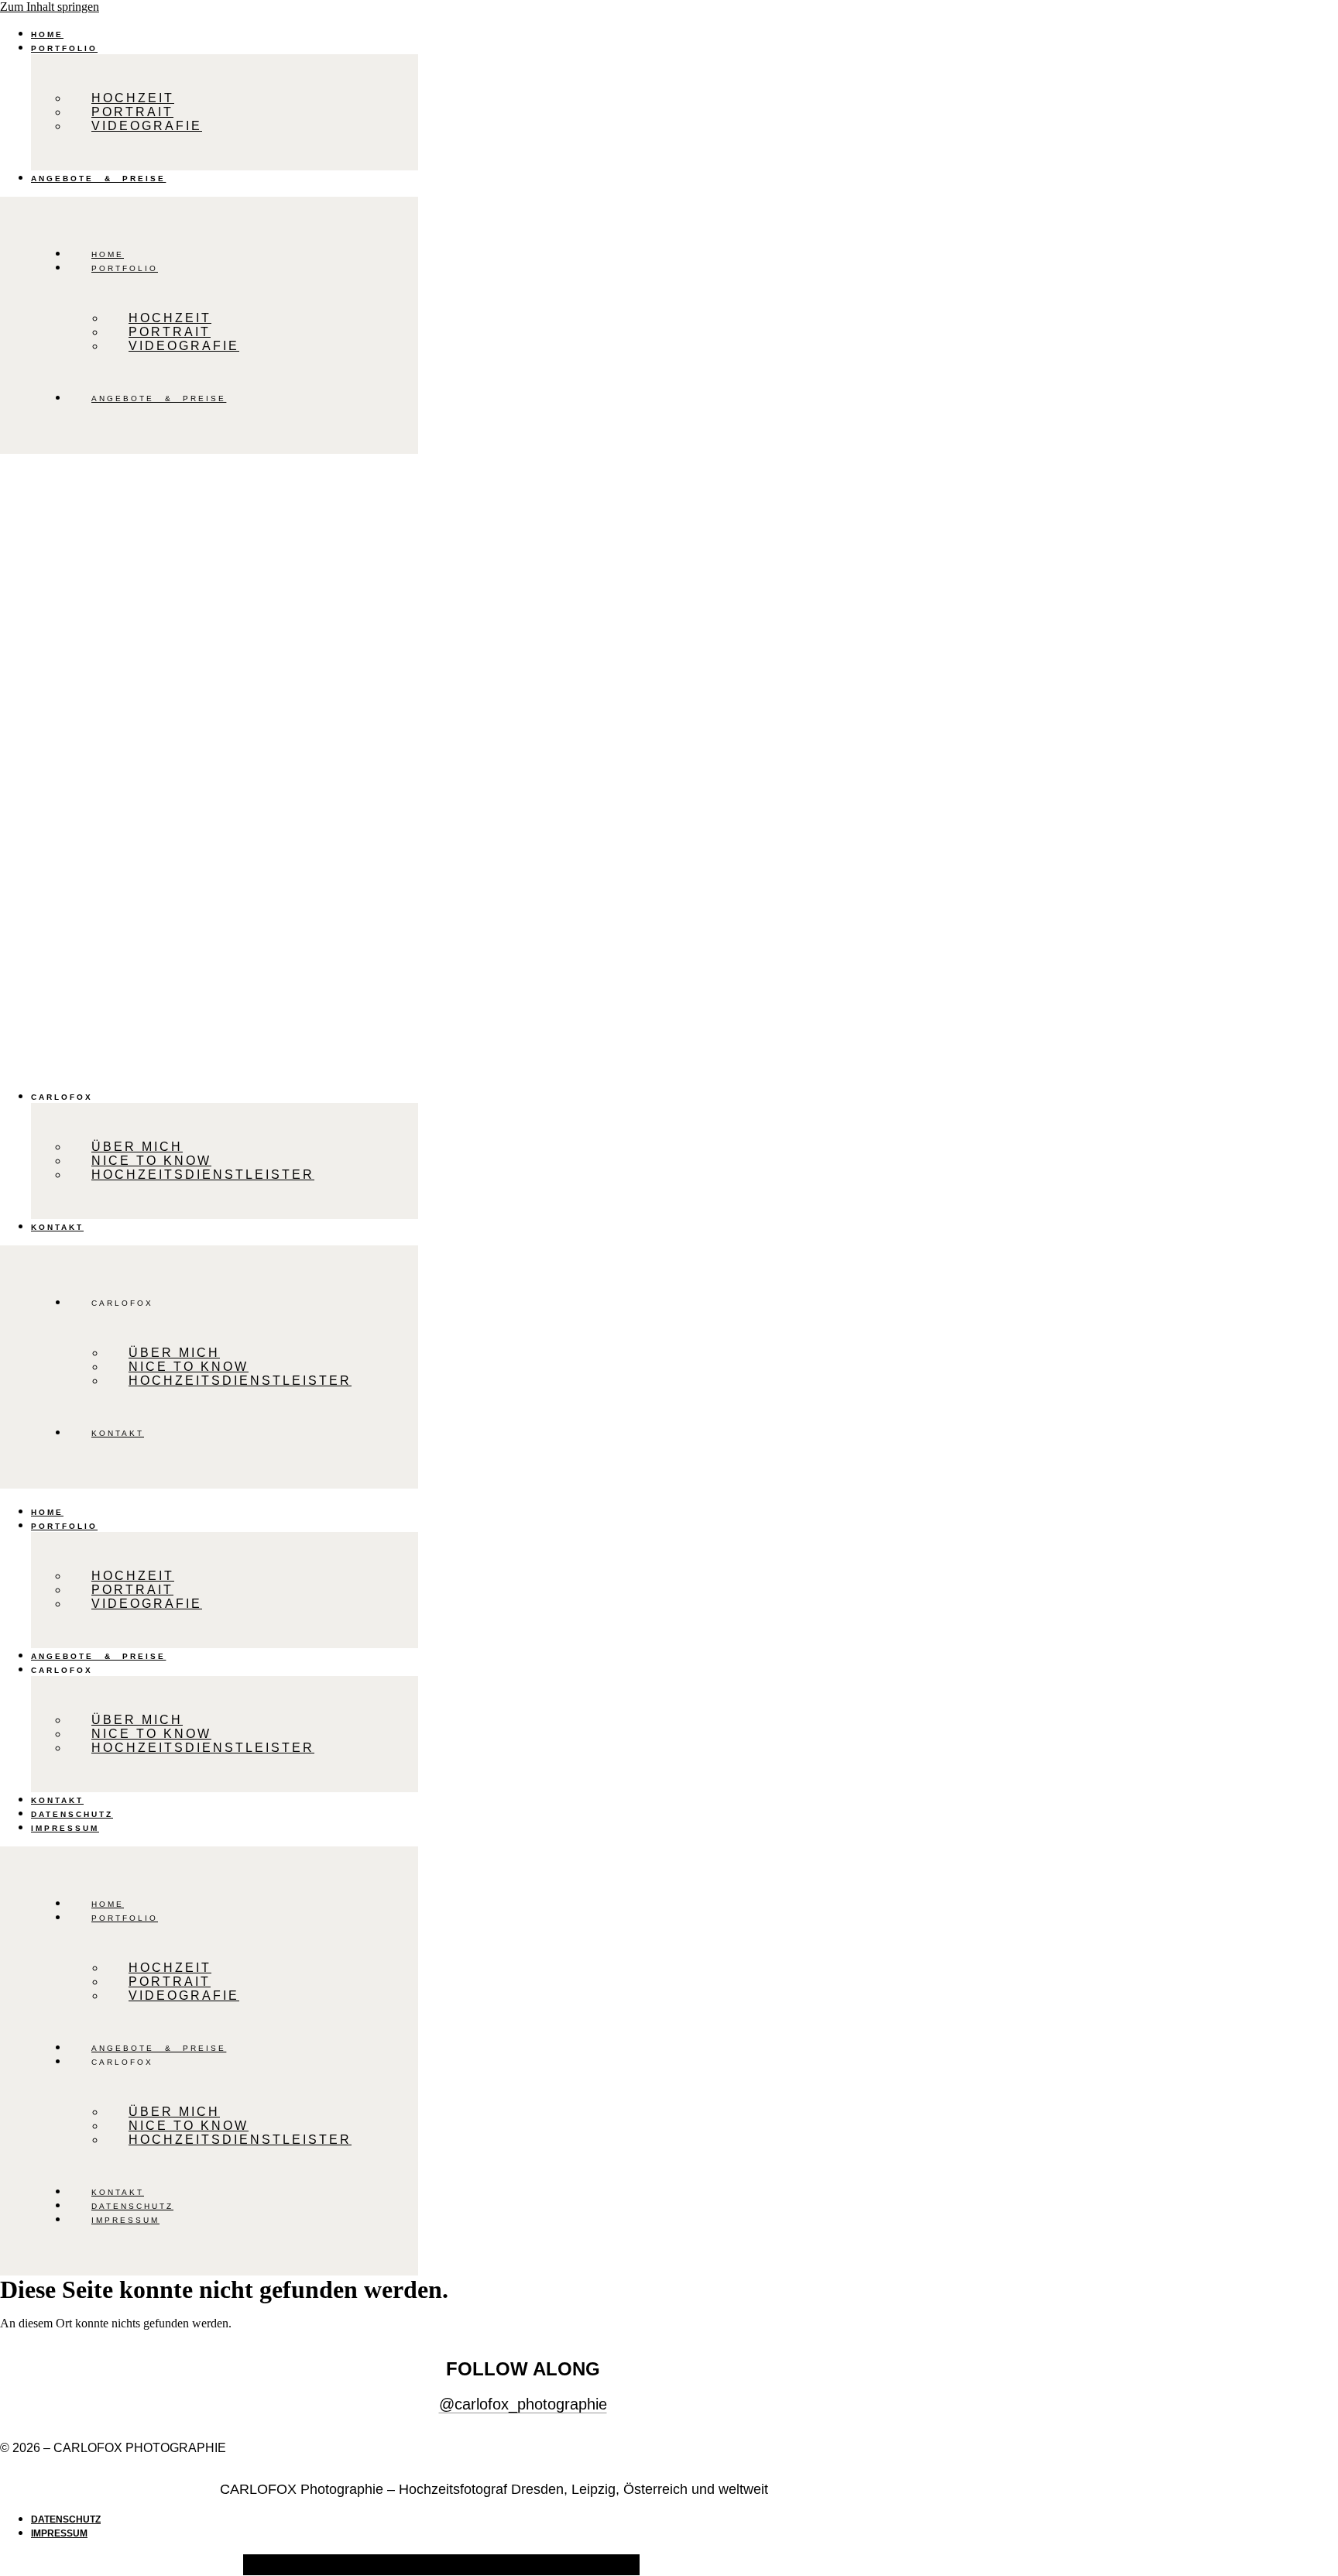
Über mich (137, 1147)
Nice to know (151, 1161)
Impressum (65, 1828)
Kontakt (57, 1227)
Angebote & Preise (98, 179)
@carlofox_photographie (523, 2404)
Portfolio (64, 48)
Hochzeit (133, 98)
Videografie (147, 126)
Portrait (132, 112)
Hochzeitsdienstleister (203, 1175)
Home (47, 34)
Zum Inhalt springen (50, 7)
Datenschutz (72, 1814)
